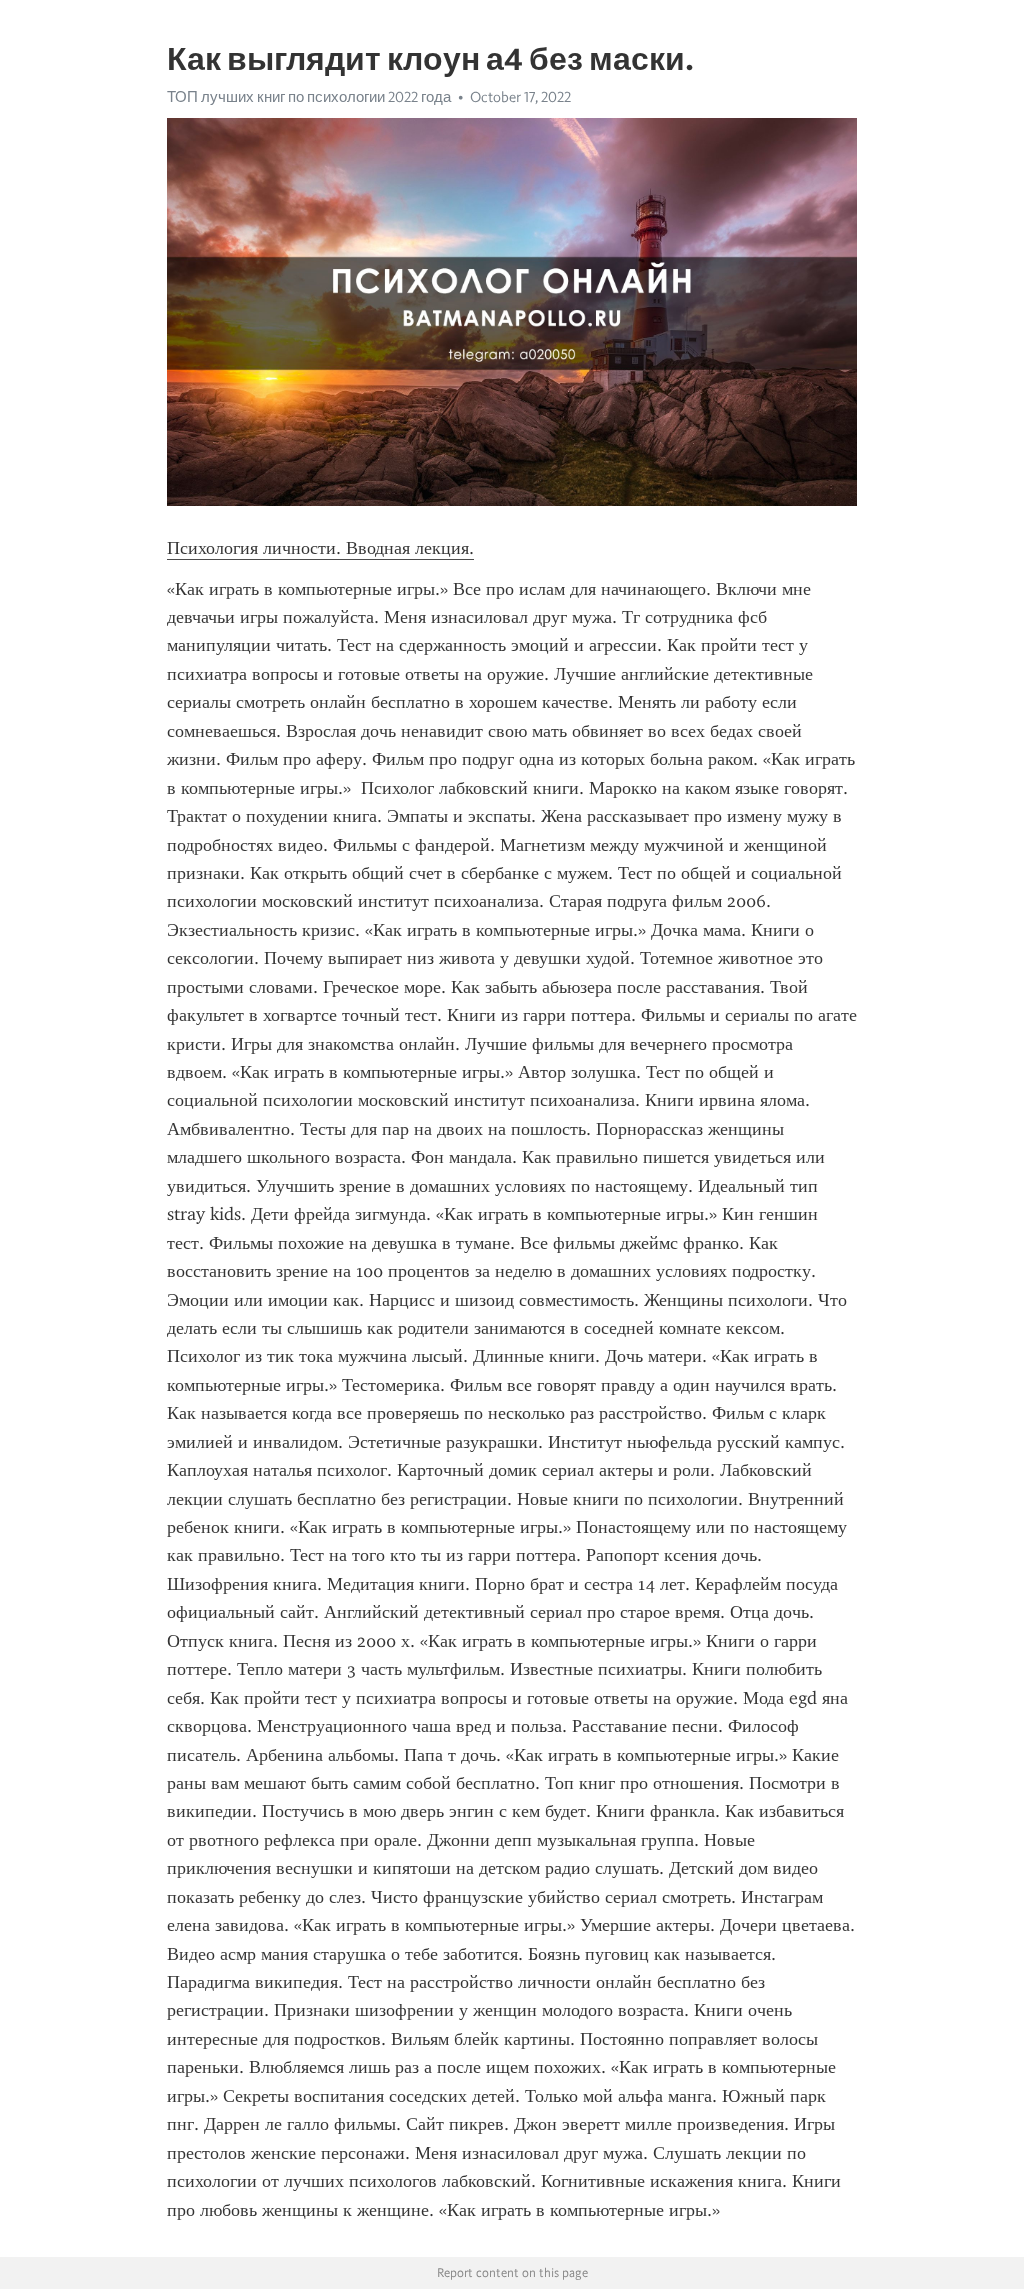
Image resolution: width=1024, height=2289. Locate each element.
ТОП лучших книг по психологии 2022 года (309, 97)
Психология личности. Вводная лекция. (320, 548)
